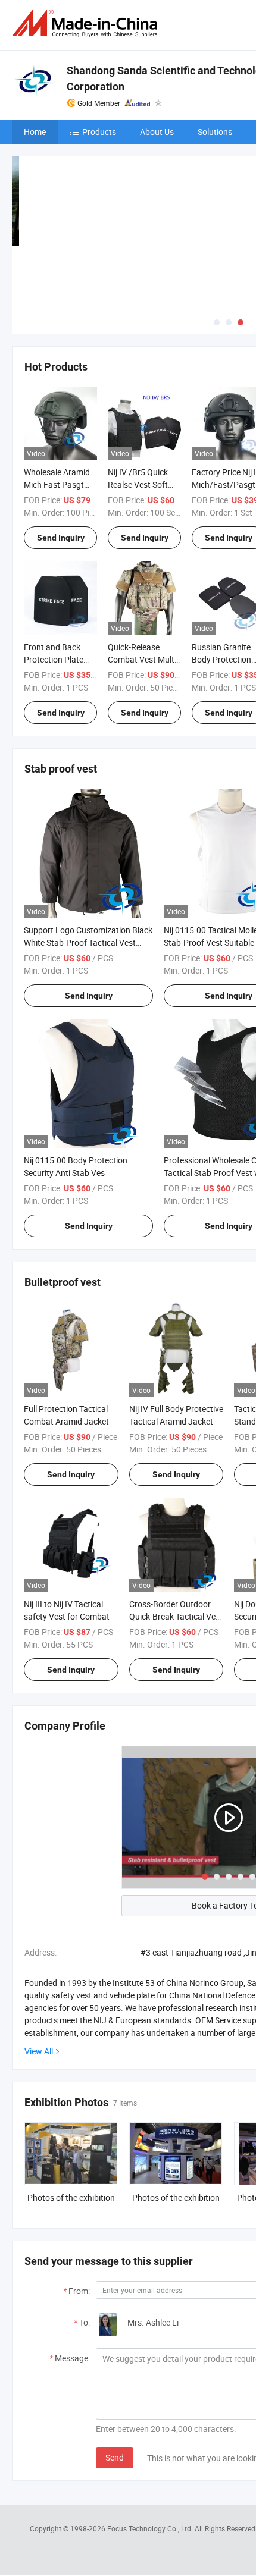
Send (115, 2457)
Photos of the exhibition (71, 2197)
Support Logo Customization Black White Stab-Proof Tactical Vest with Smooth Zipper (88, 942)
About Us (157, 132)
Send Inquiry (61, 538)
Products (99, 132)
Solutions (215, 132)
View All (39, 2051)
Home (35, 132)
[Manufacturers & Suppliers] (87, 23)
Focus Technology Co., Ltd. (151, 2528)
